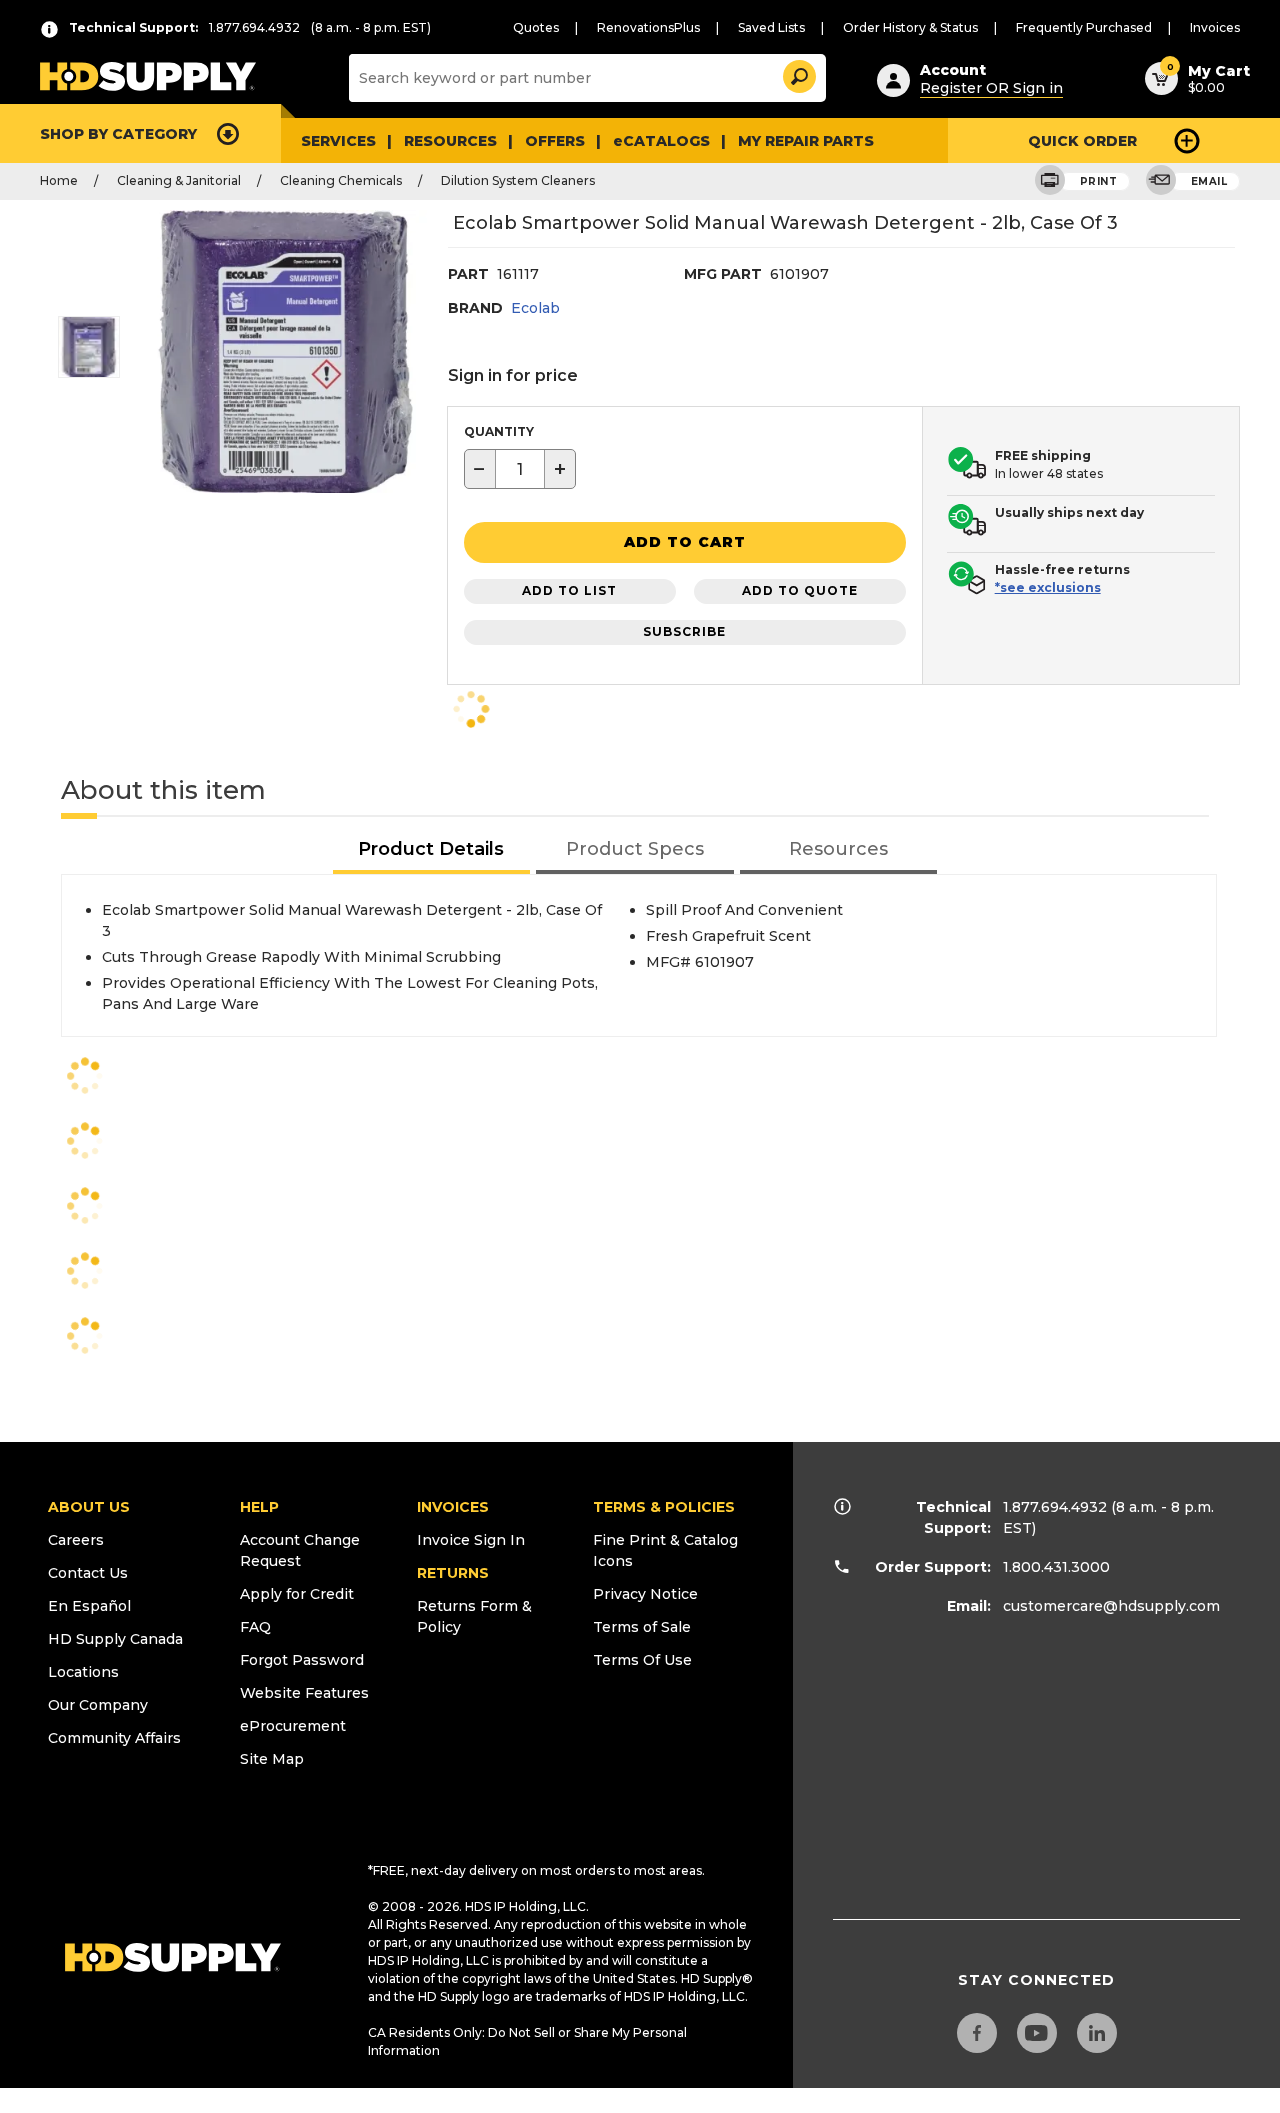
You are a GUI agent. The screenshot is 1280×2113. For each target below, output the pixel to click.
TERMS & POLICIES (664, 1507)
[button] (798, 73)
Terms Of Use (642, 1660)
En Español (89, 1606)
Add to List (569, 590)
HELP (259, 1507)
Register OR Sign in (991, 88)
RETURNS (453, 1573)
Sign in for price (513, 375)
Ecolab (535, 308)
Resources (450, 141)
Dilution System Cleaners (518, 180)
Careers (76, 1540)
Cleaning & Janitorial (179, 180)
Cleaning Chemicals (341, 180)
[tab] (432, 850)
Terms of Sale (642, 1627)
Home (59, 180)
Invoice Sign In (471, 1540)
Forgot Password (302, 1660)
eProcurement (293, 1726)
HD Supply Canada (115, 1639)
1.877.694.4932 (1055, 1507)
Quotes (536, 27)
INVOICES (453, 1507)
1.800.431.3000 (1056, 1567)
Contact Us (88, 1573)
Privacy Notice (645, 1594)
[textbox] (520, 469)
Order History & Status (910, 27)
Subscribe (684, 631)
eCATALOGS (661, 141)
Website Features (304, 1693)
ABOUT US (89, 1507)
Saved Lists (771, 27)
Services (338, 141)
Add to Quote (800, 590)
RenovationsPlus (648, 27)
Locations (83, 1672)
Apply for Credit (297, 1594)
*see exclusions (1048, 587)
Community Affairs (114, 1738)
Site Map (272, 1759)
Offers (555, 141)
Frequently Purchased (1084, 27)
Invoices (1215, 27)
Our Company (98, 1705)
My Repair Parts (806, 141)
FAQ (255, 1627)
